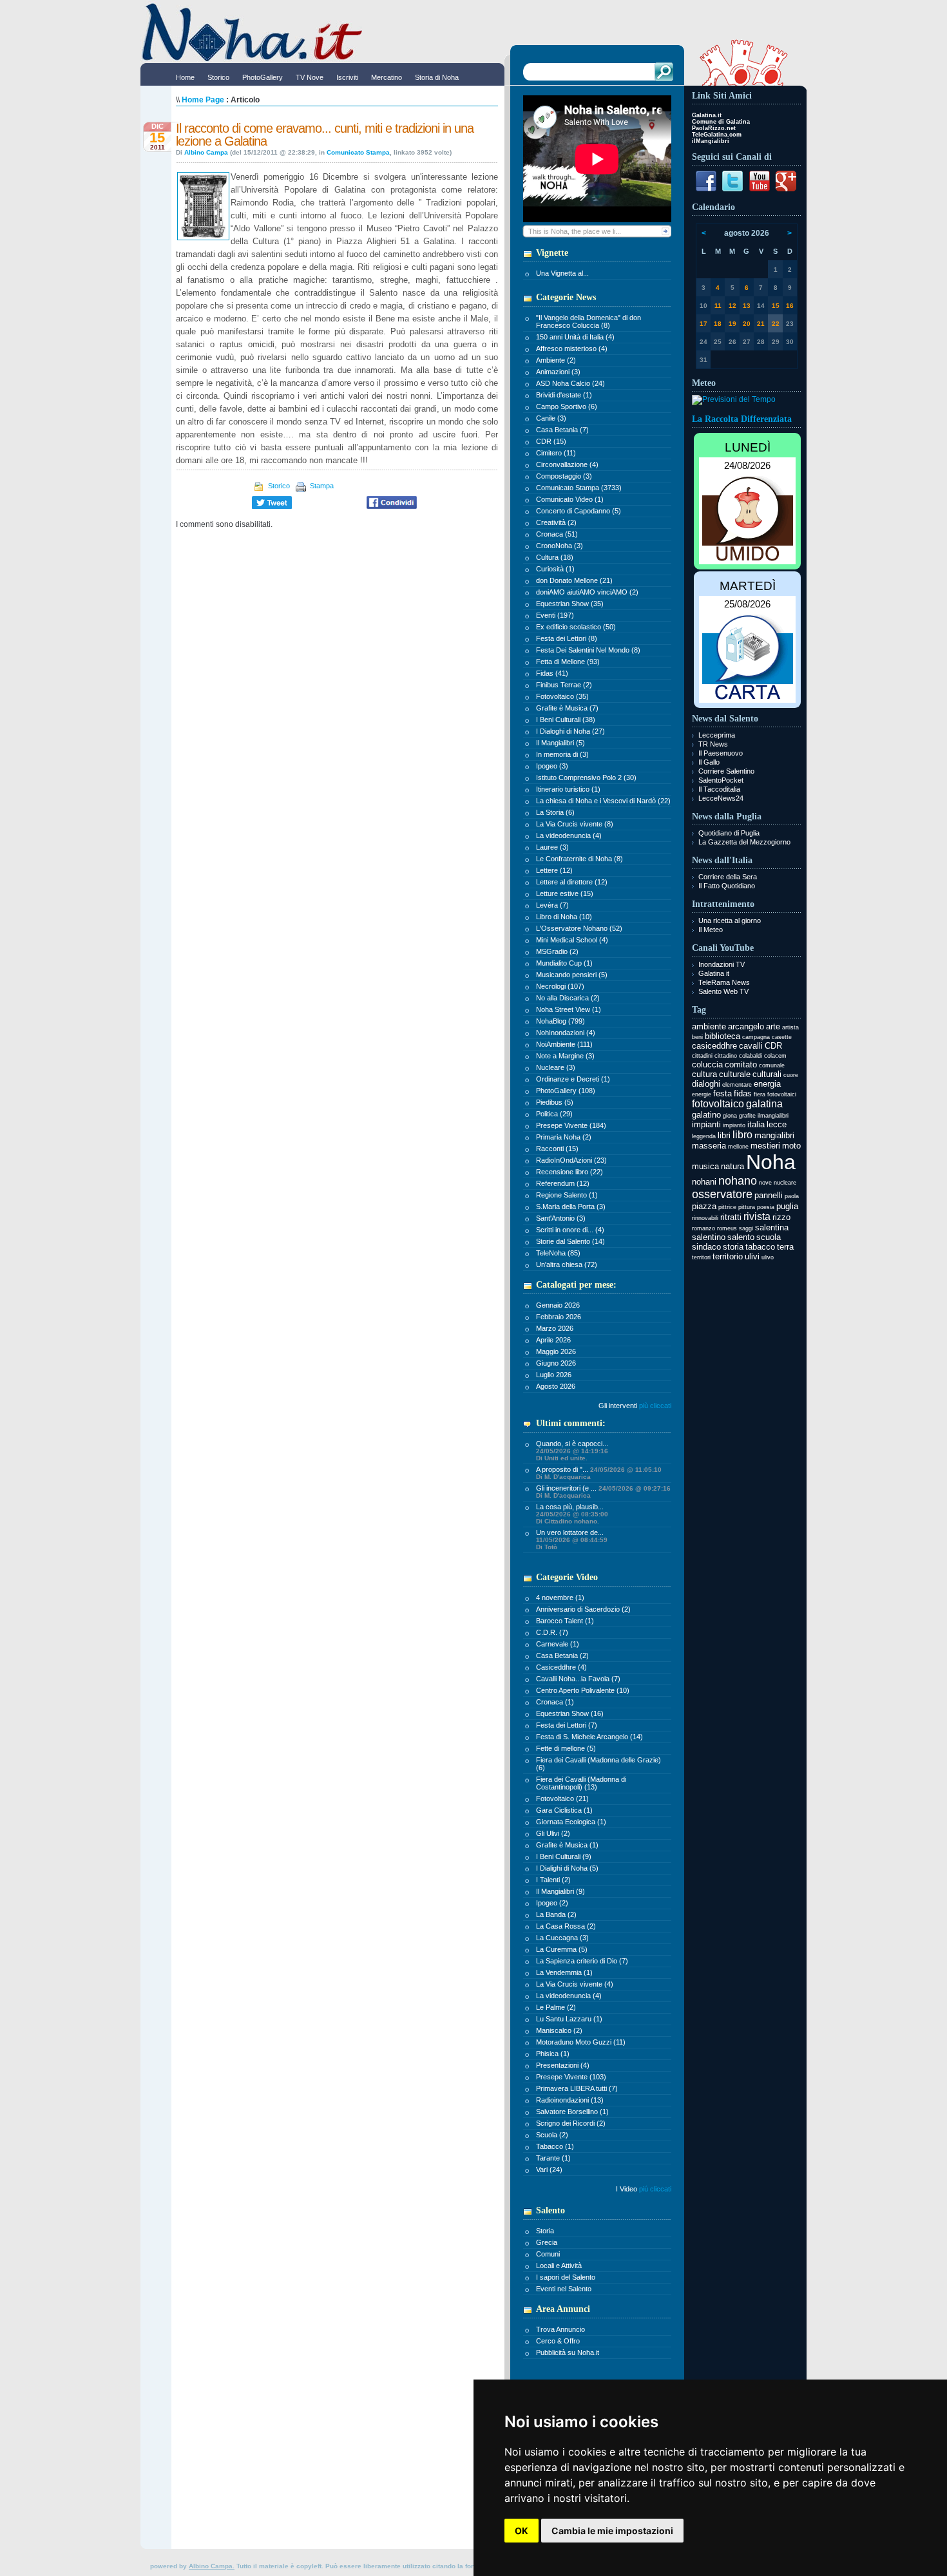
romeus (727, 1228)
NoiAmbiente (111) (564, 1044)
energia (767, 1084)
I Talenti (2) (553, 1880)
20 (747, 324)
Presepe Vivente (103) (571, 2077)
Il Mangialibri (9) (560, 1891)
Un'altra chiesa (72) (567, 1264)
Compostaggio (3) (564, 476)
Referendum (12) (563, 1183)
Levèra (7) (552, 905)
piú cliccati (655, 2189)
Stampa (321, 486)
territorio (728, 1256)
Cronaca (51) (557, 534)
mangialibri (774, 1135)
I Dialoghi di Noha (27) (570, 731)
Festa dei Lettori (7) (567, 1725)
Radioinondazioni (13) (570, 2100)
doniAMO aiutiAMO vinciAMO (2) (587, 592)
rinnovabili (705, 1218)
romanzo (703, 1228)
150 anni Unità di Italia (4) (575, 337)
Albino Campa (206, 152)
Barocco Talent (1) (565, 1621)
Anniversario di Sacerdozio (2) (583, 1609)
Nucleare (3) (556, 1067)
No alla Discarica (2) (568, 998)
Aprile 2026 (553, 1340)
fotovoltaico (718, 1104)
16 (790, 306)
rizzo (781, 1217)
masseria (709, 1146)
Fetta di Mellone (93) (568, 662)
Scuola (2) (552, 2135)
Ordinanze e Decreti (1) (573, 1079)
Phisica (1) (553, 2054)
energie (702, 1094)
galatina (764, 1104)
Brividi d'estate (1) (564, 395)
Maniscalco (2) (559, 2030)
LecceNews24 (721, 798)
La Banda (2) (556, 1914)
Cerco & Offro (558, 2341)
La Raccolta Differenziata (742, 419)
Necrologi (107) (560, 986)
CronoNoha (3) (560, 546)
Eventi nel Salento (564, 2289)
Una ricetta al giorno (730, 921)
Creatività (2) (556, 522)
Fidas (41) (552, 673)
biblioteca (722, 1036)
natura (732, 1166)
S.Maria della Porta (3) (571, 1207)
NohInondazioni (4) (566, 1033)
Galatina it (714, 973)
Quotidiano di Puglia (729, 833)
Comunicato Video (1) (570, 499)
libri (724, 1135)
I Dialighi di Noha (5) (567, 1868)
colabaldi (751, 1056)
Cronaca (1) (555, 1702)
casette (782, 1037)
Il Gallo (709, 762)
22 (776, 324)
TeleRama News (724, 982)
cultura (704, 1074)
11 (718, 306)
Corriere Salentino (726, 771)
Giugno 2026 (556, 1363)
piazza (704, 1206)
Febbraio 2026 (559, 1317)
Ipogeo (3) (552, 766)
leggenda (704, 1136)
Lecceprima (717, 735)
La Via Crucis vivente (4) (575, 1984)
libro (742, 1135)
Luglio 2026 (554, 1375)
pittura (747, 1207)
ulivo (768, 1257)
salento (741, 1237)
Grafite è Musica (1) (567, 1845)
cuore (791, 1075)
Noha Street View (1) (569, 1009)
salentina (772, 1227)
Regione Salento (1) (567, 1195)
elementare (737, 1085)
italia (756, 1124)
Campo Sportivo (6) (567, 406)
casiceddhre (714, 1046)
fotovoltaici (782, 1094)
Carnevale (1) (558, 1644)
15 (776, 306)
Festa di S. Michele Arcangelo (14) (589, 1737)
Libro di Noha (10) (564, 917)
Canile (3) (551, 418)
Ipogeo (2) (552, 1903)
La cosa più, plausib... (572, 1514)
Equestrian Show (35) (570, 604)
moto (791, 1146)
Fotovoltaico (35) (562, 696)
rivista (757, 1216)
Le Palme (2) (556, 2007)
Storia (545, 2231)
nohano (738, 1181)
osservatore (722, 1194)
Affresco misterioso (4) (572, 348)
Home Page (203, 100)
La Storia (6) (555, 812)
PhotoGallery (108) (566, 1091)
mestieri (765, 1146)
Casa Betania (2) (562, 1655)
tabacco (760, 1247)
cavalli (751, 1046)
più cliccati (655, 1406)
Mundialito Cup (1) (564, 963)
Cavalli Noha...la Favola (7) (578, 1679)
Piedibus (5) (555, 1102)
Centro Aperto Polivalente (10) (583, 1690)
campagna (756, 1037)
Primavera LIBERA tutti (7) (577, 2088)
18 (718, 324)
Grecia (547, 2242)
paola (792, 1196)
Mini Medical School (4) (572, 940)
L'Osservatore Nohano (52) (579, 928)
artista (790, 1027)
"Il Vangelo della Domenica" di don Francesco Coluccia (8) (588, 321)
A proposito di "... (599, 1473)
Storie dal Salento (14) (570, 1241)
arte (773, 1026)
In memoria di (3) (562, 754)
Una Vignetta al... (562, 273)
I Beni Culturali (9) (564, 1856)
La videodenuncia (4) (569, 835)
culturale (735, 1074)
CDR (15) (551, 441)
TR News (713, 744)
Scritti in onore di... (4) (570, 1230)
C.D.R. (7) (552, 1632)
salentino (709, 1237)
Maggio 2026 (556, 1351)
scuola (769, 1237)
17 (703, 324)
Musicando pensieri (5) (572, 975)
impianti (706, 1124)
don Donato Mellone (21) (574, 580)
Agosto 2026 (556, 1386)
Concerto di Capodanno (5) (579, 511)
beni (697, 1037)
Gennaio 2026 (558, 1305)
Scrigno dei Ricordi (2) (571, 2123)
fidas (743, 1093)
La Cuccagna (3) (562, 1938)
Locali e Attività (559, 2266)
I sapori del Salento (566, 2277)
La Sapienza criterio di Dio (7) (582, 1961)
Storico (278, 486)
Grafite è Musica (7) (567, 708)
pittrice (727, 1207)
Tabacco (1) (555, 2146)
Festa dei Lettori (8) (567, 638)
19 (732, 324)
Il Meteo (711, 930)
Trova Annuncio (560, 2329)
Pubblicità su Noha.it (568, 2352)
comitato (741, 1064)
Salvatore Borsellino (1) (572, 2112)
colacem (775, 1056)
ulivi (752, 1256)
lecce (777, 1124)
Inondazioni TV (722, 964)
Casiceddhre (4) (561, 1667)
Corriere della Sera (728, 877)
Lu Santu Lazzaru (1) (569, 2019)
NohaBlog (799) (560, 1021)
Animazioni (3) (558, 372)
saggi (746, 1228)
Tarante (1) (553, 2158)
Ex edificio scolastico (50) (576, 627)
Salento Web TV (723, 991)
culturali (767, 1074)
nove (765, 1183)
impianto (734, 1125)
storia (733, 1247)
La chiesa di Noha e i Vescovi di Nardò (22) (603, 801)
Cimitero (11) (556, 453)
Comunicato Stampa (358, 152)
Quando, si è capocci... (572, 1451)
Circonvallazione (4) (567, 464)
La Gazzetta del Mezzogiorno (744, 842)
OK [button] (521, 2531)
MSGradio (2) (557, 951)
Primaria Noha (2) (564, 1137)
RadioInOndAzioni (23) (571, 1160)
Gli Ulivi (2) (553, 1833)
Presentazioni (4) (563, 2065)
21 (761, 324)
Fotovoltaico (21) (562, 1798)
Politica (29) (554, 1114)
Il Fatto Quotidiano (727, 886)
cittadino (726, 1056)
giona (730, 1116)
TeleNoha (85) (558, 1253)
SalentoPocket (721, 780)
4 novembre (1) (560, 1598)
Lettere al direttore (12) (572, 882)
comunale (772, 1065)
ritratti (731, 1217)
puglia (787, 1206)
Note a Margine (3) (565, 1056)
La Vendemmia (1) (564, 1972)
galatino (706, 1115)
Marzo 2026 (555, 1328)
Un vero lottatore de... (572, 1540)
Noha (771, 1162)
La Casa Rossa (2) (566, 1926)
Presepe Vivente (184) (571, 1125)
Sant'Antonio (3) (561, 1218)
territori (701, 1257)
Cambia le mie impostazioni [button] (612, 2531)
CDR (773, 1046)
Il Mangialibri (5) (560, 743)
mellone (738, 1147)
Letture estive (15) (565, 893)
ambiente (709, 1026)
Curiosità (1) (555, 569)
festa (722, 1093)
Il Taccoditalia (719, 789)
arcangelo (746, 1026)
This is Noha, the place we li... (575, 231)
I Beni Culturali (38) (566, 720)
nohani (704, 1182)
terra (785, 1247)
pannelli (769, 1195)
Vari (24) (549, 2170)
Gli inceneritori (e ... (603, 1492)
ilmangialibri (773, 1116)
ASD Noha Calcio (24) (570, 383)
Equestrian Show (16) (570, 1713)
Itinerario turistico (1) (568, 789)
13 (747, 306)
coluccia (707, 1064)
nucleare (785, 1183)
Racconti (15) (557, 1149)
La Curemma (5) (562, 1949)
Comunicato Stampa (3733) (579, 488)
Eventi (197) (555, 615)
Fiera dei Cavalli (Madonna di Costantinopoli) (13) (581, 1783)
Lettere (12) (554, 870)
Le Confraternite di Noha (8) (579, 859)
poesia (766, 1207)
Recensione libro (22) (569, 1172)
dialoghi (706, 1084)
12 (732, 306)
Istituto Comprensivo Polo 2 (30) (586, 778)
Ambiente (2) (556, 360)
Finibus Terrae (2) (564, 685)
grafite (747, 1116)
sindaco (706, 1247)
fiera (760, 1094)
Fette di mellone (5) (566, 1748)
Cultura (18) (555, 557)
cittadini (702, 1056)
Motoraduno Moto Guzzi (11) (581, 2042)
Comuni (548, 2254)
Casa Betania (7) (562, 430)
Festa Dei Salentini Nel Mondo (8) (588, 650)
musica (705, 1166)
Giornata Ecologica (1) (571, 1822)
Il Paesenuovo (721, 753)
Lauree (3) (552, 847)
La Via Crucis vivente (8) (575, 824)
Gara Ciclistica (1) (564, 1810)
